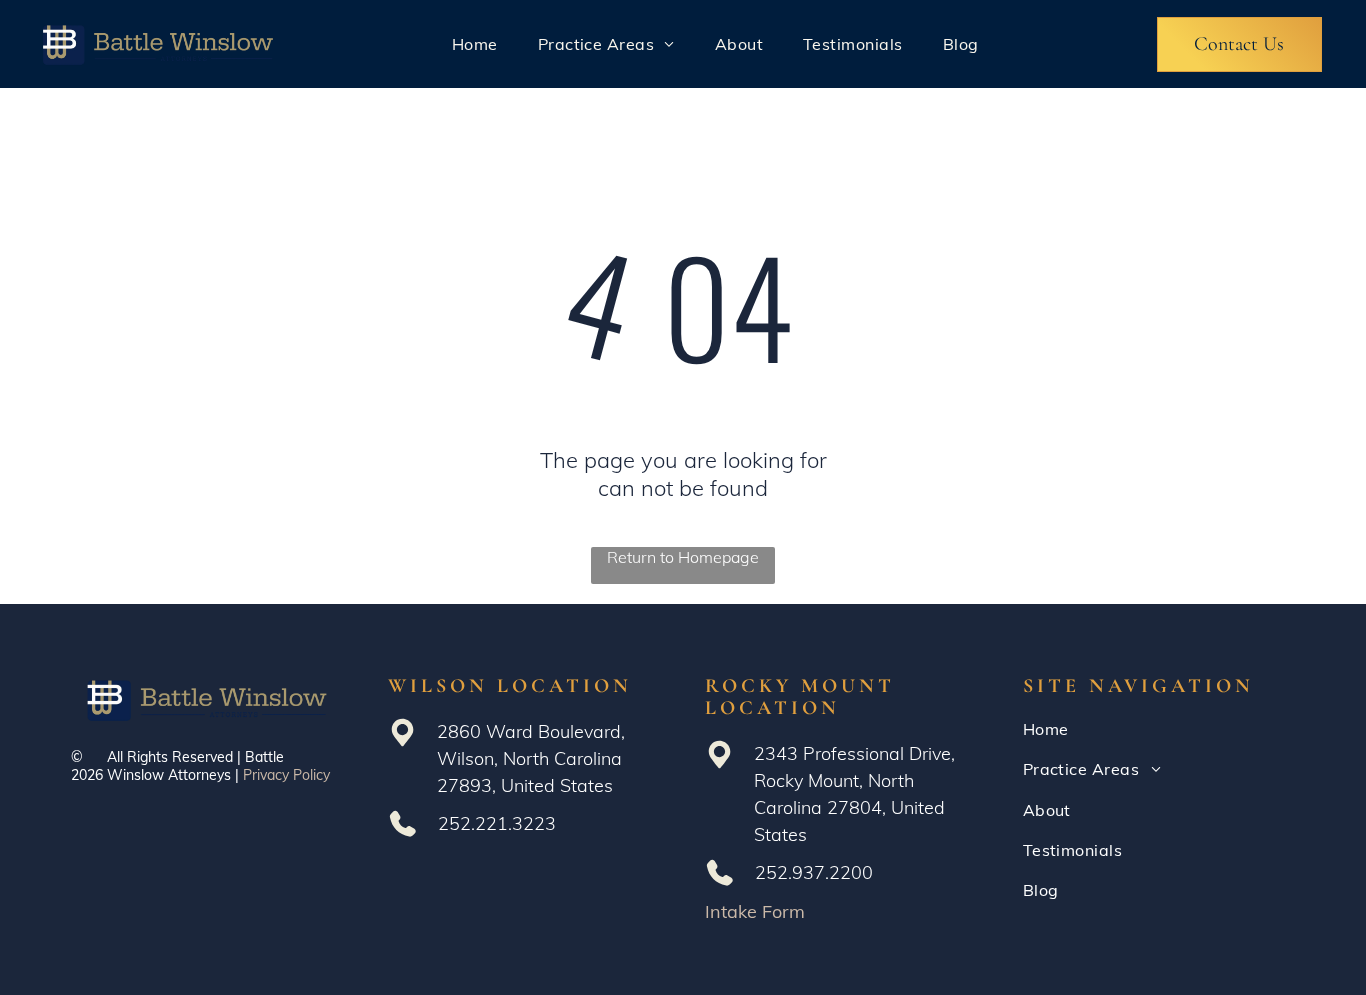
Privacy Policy (286, 775)
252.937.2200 (814, 872)
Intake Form (755, 911)
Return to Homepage (683, 557)
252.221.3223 (497, 823)
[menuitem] (475, 44)
